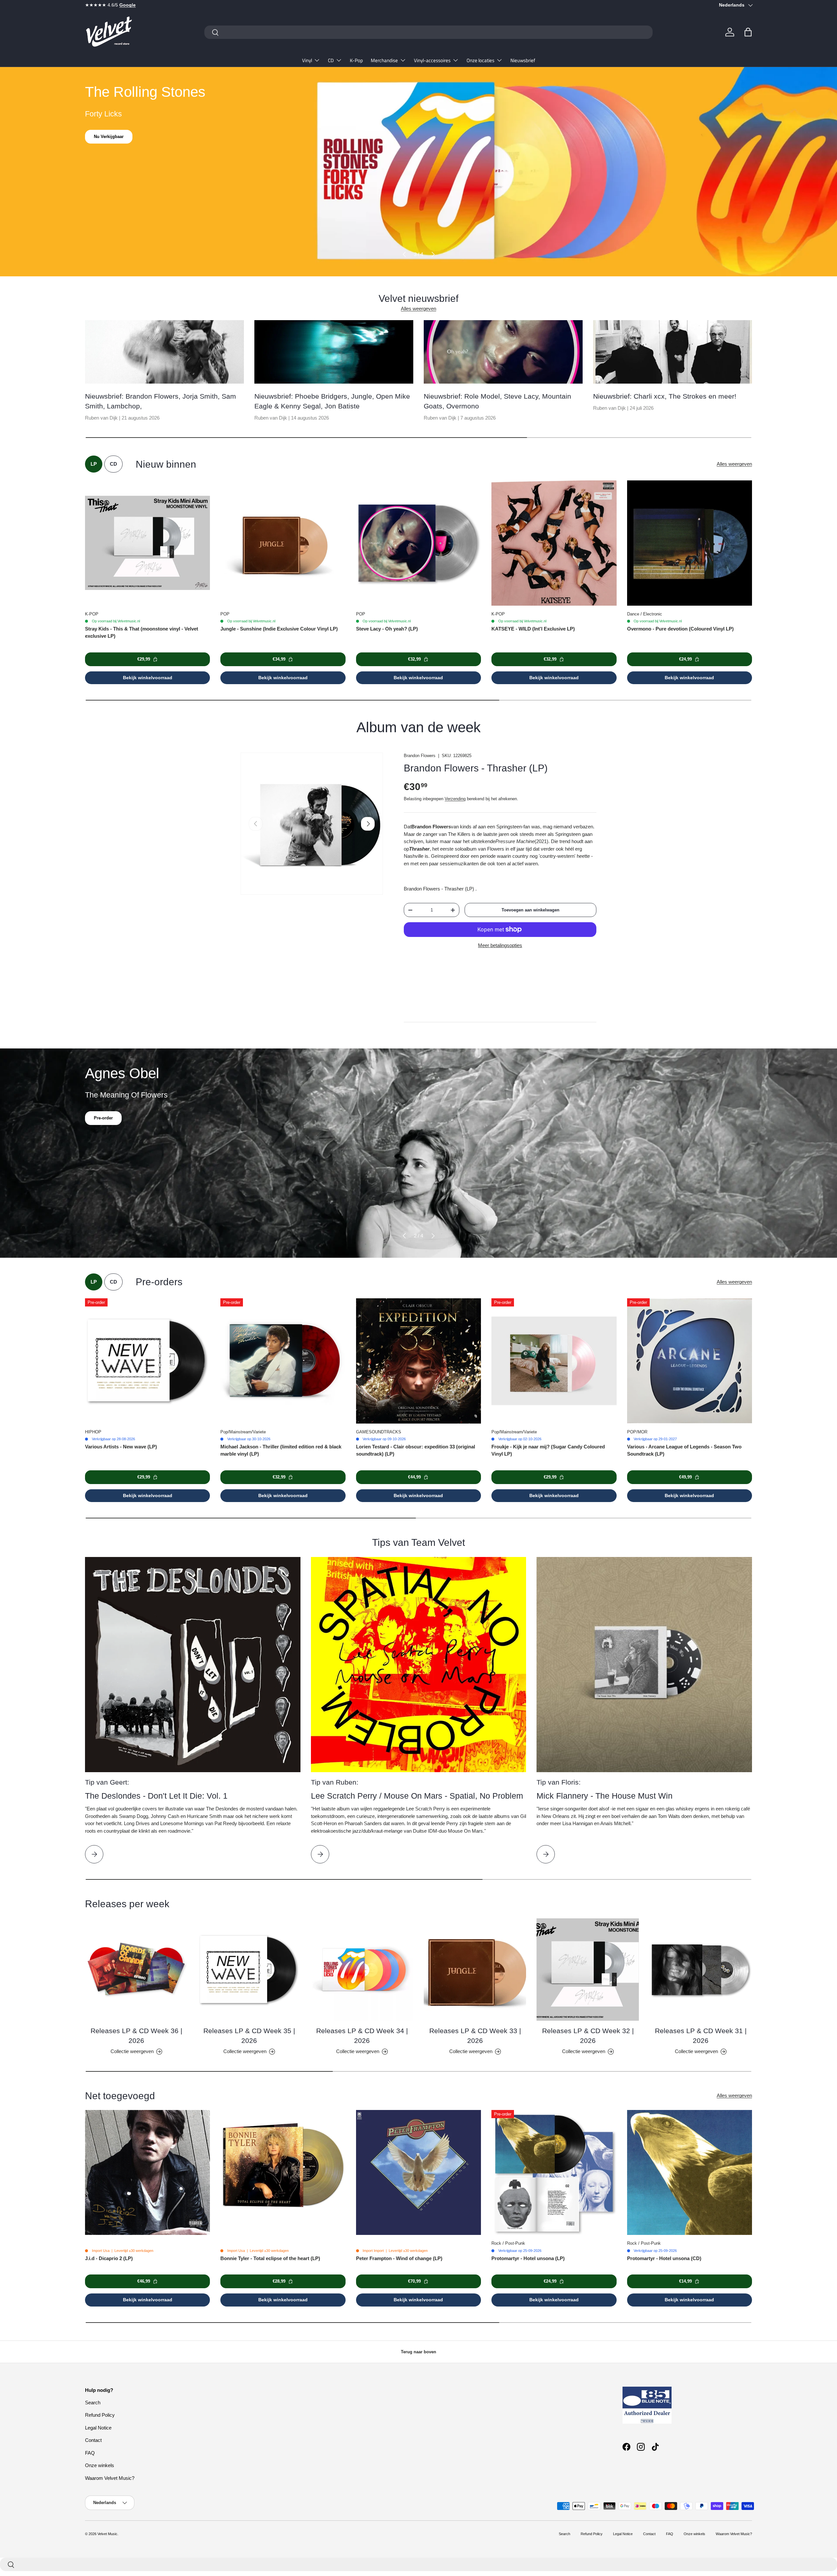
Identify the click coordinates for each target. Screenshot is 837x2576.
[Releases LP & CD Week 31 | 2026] (701, 1970)
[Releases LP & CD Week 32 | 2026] (588, 1970)
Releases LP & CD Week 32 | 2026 (588, 2035)
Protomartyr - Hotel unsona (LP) (528, 2258)
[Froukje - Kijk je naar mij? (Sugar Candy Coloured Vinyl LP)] (554, 1361)
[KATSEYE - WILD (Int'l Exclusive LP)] (554, 543)
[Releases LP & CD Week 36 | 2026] (136, 1970)
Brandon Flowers (420, 756)
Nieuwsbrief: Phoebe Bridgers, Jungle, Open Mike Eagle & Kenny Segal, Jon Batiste (332, 401)
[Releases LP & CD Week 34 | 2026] (362, 1970)
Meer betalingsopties (500, 945)
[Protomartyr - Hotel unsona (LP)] (554, 2172)
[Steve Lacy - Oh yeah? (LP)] (418, 543)
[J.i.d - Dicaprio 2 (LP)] (147, 2172)
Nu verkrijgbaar (109, 137)
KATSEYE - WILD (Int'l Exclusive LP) (533, 629)
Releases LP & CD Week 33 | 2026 (475, 2035)
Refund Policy (100, 2415)
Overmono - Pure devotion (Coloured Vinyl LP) (680, 629)
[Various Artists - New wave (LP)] (147, 1361)
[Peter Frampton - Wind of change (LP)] (418, 2172)
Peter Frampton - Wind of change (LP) (399, 2258)
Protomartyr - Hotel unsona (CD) (664, 2258)
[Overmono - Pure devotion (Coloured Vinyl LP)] (690, 543)
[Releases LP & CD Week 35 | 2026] (249, 1970)
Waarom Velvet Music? (110, 2478)
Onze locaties (480, 60)
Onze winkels (100, 2465)
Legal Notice (98, 2428)
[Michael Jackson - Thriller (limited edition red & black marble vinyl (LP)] (283, 1361)
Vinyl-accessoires (432, 60)
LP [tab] (94, 464)
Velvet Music (107, 2534)
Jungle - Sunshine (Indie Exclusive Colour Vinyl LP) (279, 629)
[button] (748, 32)
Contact (93, 2440)
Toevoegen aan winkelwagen (530, 910)
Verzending (455, 799)
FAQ (90, 2453)
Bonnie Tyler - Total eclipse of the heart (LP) (270, 2258)
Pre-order (103, 1118)
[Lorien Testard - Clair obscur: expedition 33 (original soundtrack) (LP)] (418, 1361)
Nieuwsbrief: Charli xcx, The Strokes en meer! (665, 396)
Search (93, 2403)
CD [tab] (113, 464)
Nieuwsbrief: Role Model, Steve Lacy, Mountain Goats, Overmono (497, 401)
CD (331, 60)
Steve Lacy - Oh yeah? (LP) (387, 629)
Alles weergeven (418, 309)
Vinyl (307, 60)
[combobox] (428, 32)
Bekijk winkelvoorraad (148, 678)
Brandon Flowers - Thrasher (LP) (476, 768)
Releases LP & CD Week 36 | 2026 (136, 2035)
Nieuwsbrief (523, 60)
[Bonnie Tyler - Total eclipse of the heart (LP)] (283, 2172)
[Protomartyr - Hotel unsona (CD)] (690, 2172)
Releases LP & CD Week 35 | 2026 (249, 2035)
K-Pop (356, 60)
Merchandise (384, 60)
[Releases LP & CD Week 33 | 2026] (475, 1970)
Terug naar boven (418, 2352)
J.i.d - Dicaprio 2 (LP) (109, 2258)
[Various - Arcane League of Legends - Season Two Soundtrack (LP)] (690, 1361)
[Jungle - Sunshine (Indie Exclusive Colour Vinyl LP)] (283, 543)
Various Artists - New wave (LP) (121, 1447)
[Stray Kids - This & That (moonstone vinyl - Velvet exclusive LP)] (147, 543)
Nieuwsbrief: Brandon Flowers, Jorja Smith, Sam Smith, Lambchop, (161, 401)
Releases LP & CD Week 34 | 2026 (362, 2035)
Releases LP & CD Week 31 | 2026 (701, 2035)
